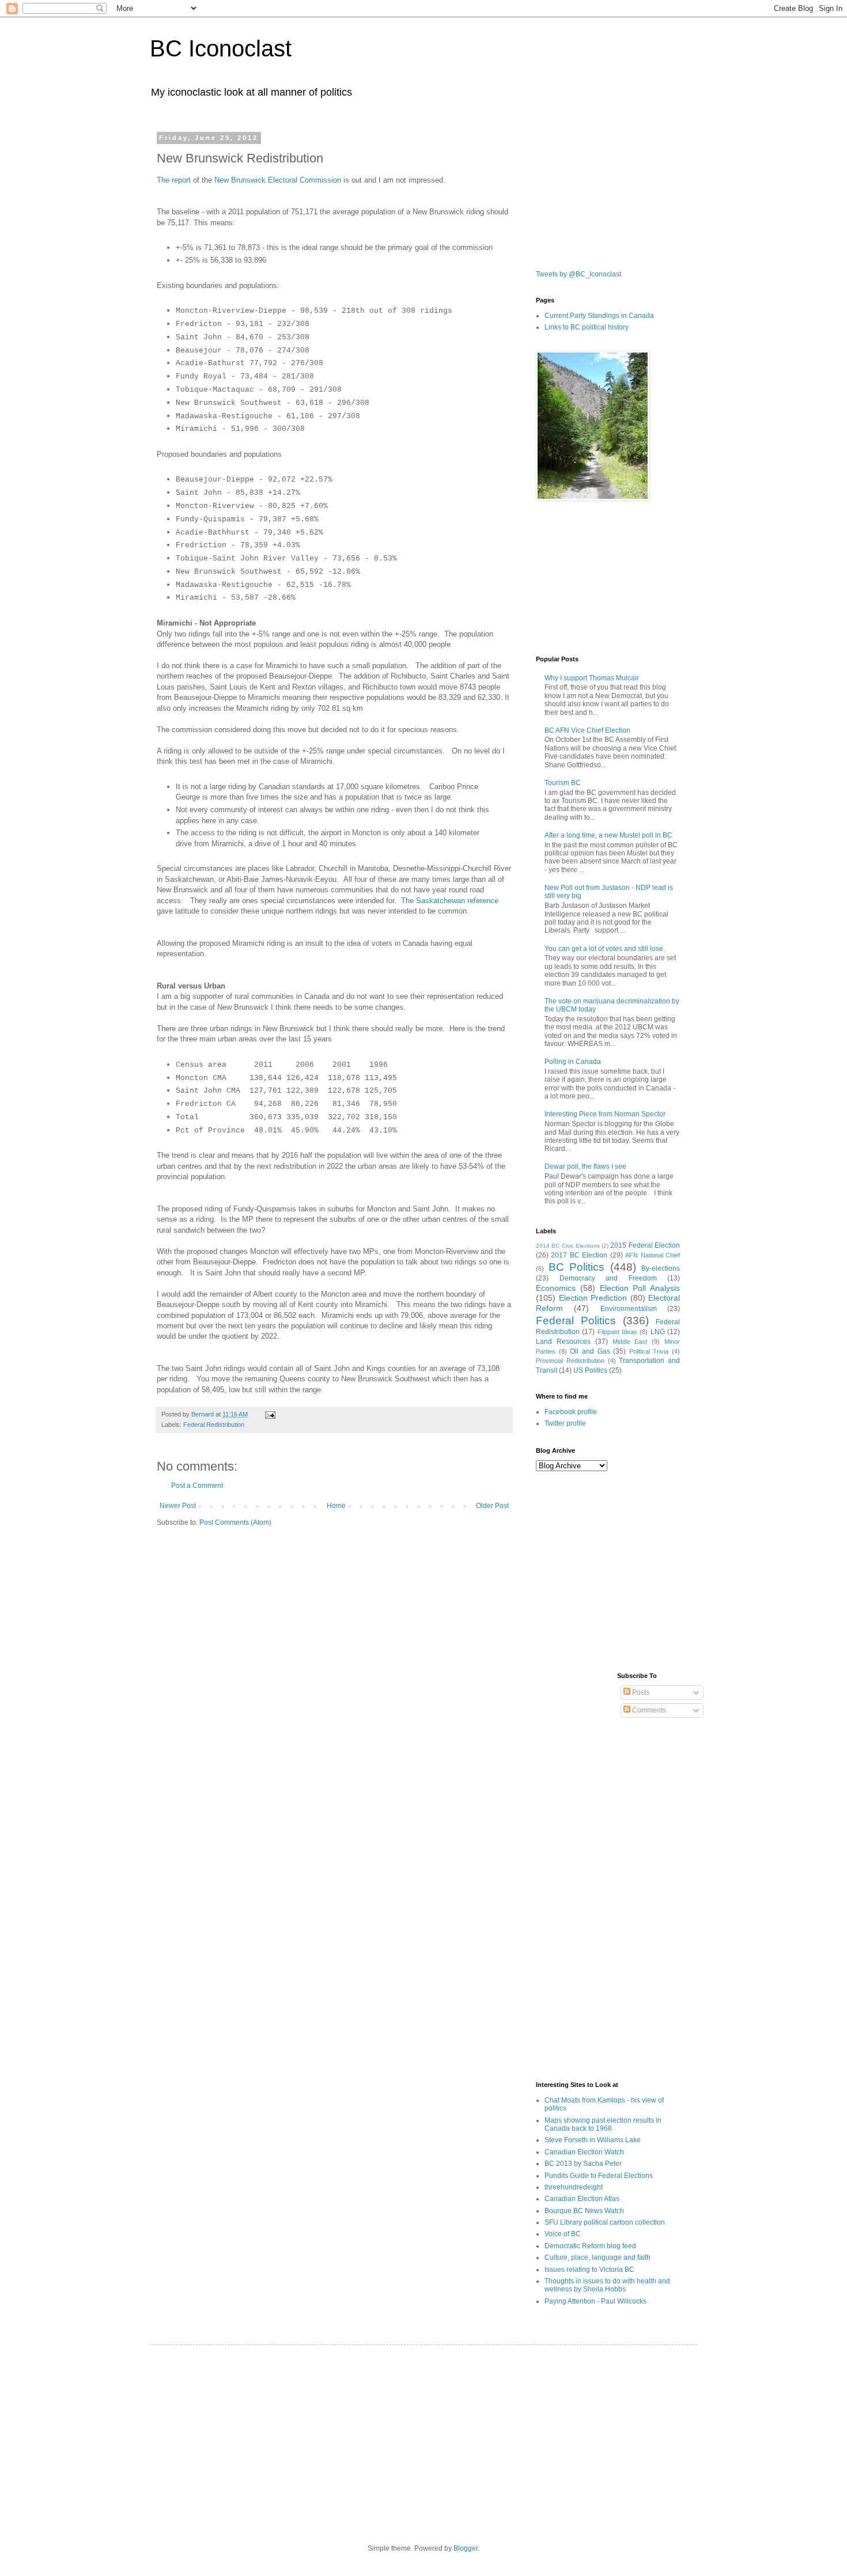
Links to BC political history (587, 327)
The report (174, 180)
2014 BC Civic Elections (568, 1246)
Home (336, 1506)
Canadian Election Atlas (582, 2199)
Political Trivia (649, 1351)
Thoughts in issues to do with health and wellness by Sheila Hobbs (607, 2285)
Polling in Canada (573, 1062)
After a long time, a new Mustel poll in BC (608, 835)
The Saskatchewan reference (450, 901)
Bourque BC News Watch (584, 2211)
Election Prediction (593, 1298)
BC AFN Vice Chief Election (587, 730)
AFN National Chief (653, 1255)
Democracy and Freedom (608, 1278)
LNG (658, 1332)
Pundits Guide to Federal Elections (599, 2176)
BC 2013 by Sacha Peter (583, 2164)
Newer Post (178, 1506)
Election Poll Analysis (640, 1288)
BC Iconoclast (221, 48)
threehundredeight (574, 2187)
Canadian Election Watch (584, 2152)
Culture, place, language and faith (598, 2257)
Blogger (466, 2548)
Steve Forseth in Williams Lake (593, 2140)
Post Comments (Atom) (235, 1522)
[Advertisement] (593, 192)
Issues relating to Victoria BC (589, 2270)
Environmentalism (629, 1309)
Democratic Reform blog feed (590, 2246)
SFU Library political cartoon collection (605, 2222)
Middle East (630, 1342)
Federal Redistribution (214, 1425)
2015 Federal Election (645, 1245)
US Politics (590, 1370)
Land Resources (563, 1342)
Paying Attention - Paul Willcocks (595, 2301)
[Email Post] (270, 1414)
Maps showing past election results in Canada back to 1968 (603, 2124)
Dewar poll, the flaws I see (585, 1166)
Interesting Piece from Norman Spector (605, 1114)
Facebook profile (571, 1412)
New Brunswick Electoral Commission (278, 180)
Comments (648, 1710)
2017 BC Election (579, 1255)
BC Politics (577, 1267)
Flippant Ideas (617, 1332)
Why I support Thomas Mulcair (592, 678)
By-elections (661, 1268)
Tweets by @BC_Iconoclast (578, 274)
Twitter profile (565, 1423)
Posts (640, 1692)
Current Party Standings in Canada (599, 316)
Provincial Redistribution (570, 1361)
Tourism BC (563, 783)
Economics (556, 1288)
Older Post (492, 1506)
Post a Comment (197, 1486)
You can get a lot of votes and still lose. (605, 949)
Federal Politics (576, 1321)
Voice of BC (563, 2234)
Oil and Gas (590, 1351)
